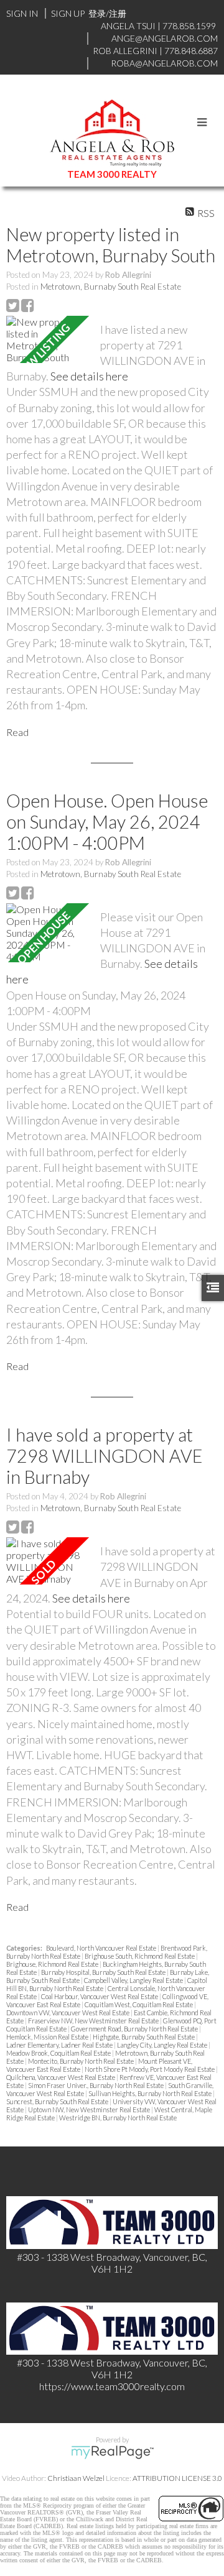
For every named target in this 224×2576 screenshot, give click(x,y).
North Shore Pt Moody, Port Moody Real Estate (150, 2069)
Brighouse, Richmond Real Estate (53, 1964)
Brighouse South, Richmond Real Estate (140, 1956)
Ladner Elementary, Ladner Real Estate (60, 2045)
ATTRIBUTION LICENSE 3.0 (177, 2478)
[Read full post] (49, 339)
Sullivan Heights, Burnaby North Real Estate (151, 2093)
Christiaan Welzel (76, 2478)
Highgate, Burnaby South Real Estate (144, 2037)
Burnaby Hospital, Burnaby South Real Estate (104, 1972)
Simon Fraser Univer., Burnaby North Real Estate (96, 2085)
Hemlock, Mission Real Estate (48, 2037)
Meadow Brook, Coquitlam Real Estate (59, 2053)
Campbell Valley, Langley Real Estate (134, 1980)
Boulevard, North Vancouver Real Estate (102, 1948)
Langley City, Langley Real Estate (163, 2045)
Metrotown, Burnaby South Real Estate (111, 287)
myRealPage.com (112, 2452)
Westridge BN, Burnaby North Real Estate (118, 2118)
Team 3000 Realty (112, 174)
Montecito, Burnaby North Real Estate (82, 2061)
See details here (89, 376)
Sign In (22, 13)
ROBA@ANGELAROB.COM (164, 63)
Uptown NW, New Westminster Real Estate (90, 2109)
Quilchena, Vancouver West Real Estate (61, 2077)
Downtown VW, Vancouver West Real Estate (68, 2012)
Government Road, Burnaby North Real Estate (135, 2029)
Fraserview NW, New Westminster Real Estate (94, 2021)
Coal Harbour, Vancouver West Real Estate (100, 1996)
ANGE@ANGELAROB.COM (165, 38)
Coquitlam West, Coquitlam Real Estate (139, 2004)
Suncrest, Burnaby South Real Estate (58, 2101)
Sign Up (68, 13)
